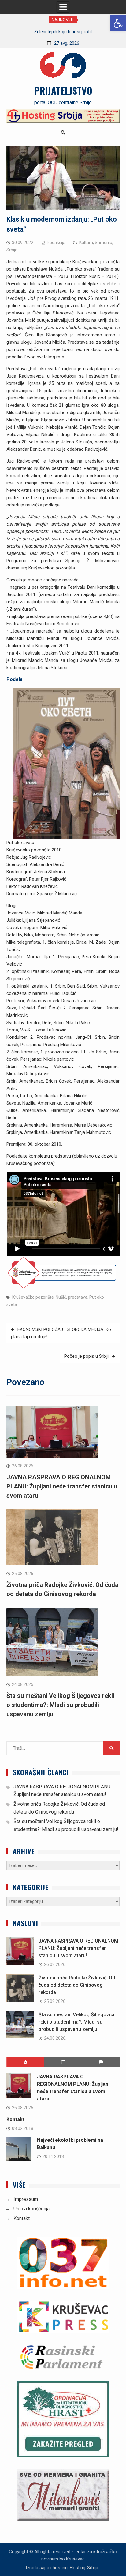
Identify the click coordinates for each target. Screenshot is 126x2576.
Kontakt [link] (15, 2119)
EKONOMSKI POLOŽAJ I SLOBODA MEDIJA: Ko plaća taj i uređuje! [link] (61, 1333)
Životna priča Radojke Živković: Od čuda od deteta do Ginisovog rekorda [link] (77, 1985)
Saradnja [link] (104, 243)
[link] (118, 23)
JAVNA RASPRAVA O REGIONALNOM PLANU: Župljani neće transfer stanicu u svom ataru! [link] (62, 1486)
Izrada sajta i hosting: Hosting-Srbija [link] (62, 2568)
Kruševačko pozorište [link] (33, 1297)
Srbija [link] (12, 250)
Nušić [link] (61, 1297)
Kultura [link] (86, 243)
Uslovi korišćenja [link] (31, 2209)
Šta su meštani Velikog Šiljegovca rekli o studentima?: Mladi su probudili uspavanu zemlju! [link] (60, 1705)
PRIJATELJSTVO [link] (63, 90)
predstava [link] (78, 1297)
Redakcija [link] (56, 243)
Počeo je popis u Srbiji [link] (86, 1356)
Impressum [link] (26, 2199)
